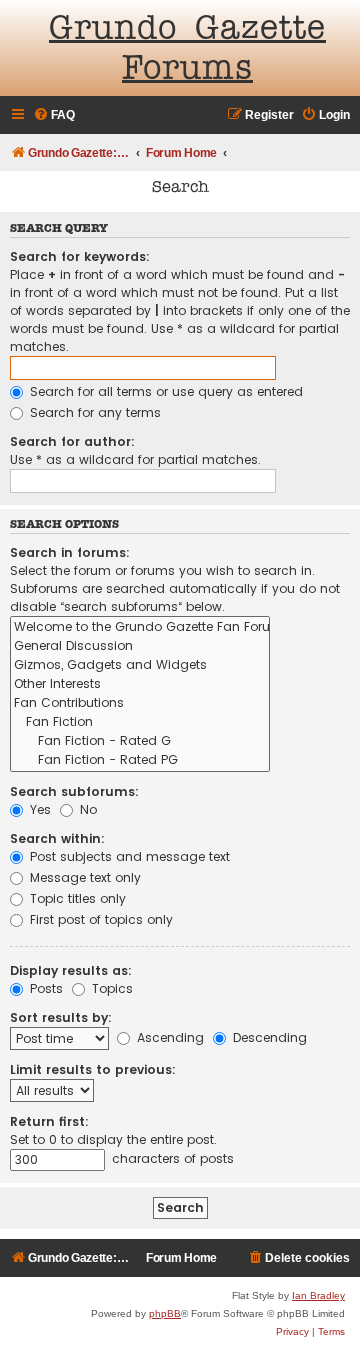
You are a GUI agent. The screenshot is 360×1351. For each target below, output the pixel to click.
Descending (268, 1037)
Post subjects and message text (128, 856)
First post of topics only (99, 919)
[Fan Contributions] (140, 703)
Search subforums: (74, 791)
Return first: (49, 1121)
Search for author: (72, 441)
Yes (38, 809)
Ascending (168, 1037)
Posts (44, 988)
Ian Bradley (318, 1295)
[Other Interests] (140, 684)
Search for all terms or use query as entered (164, 391)
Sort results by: (61, 1017)
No (86, 809)
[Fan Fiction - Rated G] (140, 741)
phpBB (165, 1313)
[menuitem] (54, 115)
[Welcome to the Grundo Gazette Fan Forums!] (140, 627)
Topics (110, 988)
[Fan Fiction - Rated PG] (140, 760)
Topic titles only (76, 898)
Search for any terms (93, 412)
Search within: (57, 838)
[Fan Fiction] (140, 722)
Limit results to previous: (93, 1069)
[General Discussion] (140, 646)
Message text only (83, 877)
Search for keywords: (80, 256)
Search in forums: (70, 552)
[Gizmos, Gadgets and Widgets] (140, 665)
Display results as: (71, 970)
